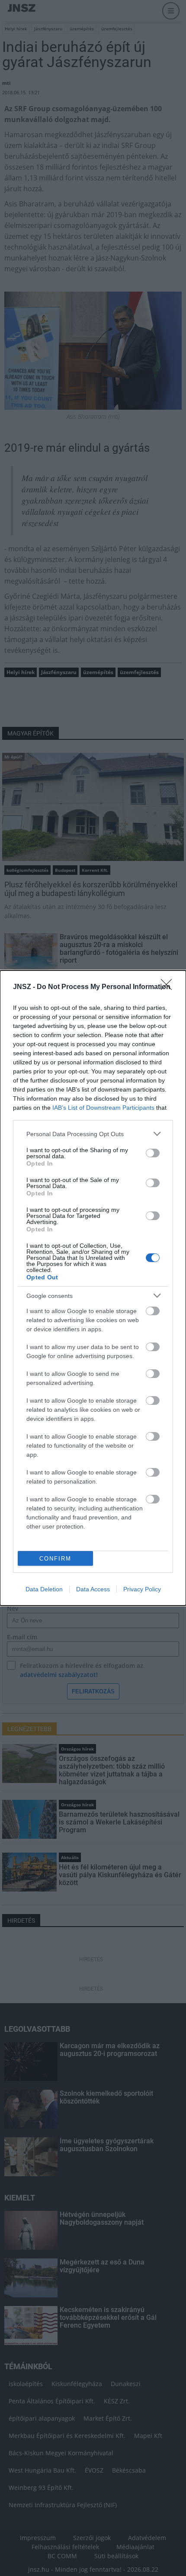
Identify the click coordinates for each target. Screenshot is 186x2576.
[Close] (169, 987)
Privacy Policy (142, 1589)
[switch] (153, 1153)
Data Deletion (44, 1589)
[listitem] (93, 1134)
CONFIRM (55, 1559)
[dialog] (93, 1288)
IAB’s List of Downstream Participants (103, 1108)
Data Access (93, 1589)
